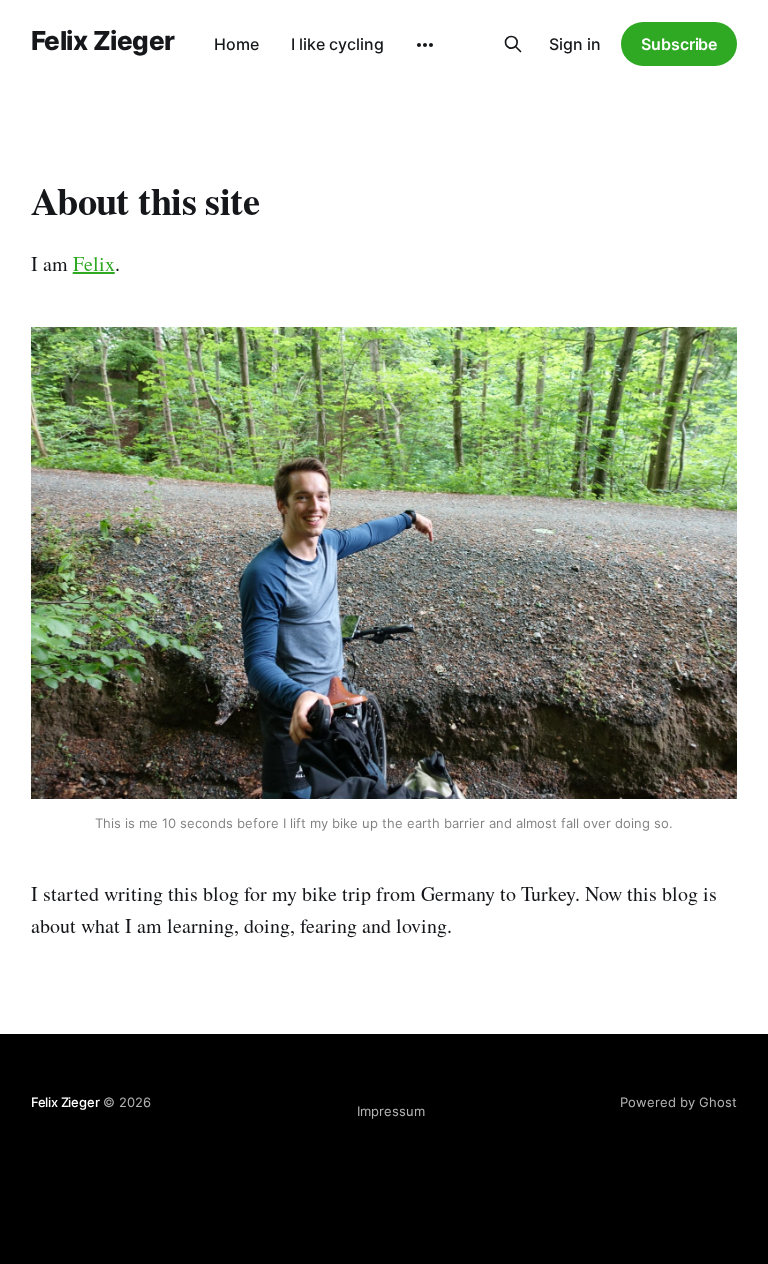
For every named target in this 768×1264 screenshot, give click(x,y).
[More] (425, 45)
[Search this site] (513, 44)
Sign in (575, 44)
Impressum (391, 1111)
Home (236, 44)
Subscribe (679, 44)
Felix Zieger (103, 41)
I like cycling (337, 44)
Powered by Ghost (678, 1102)
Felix (94, 263)
